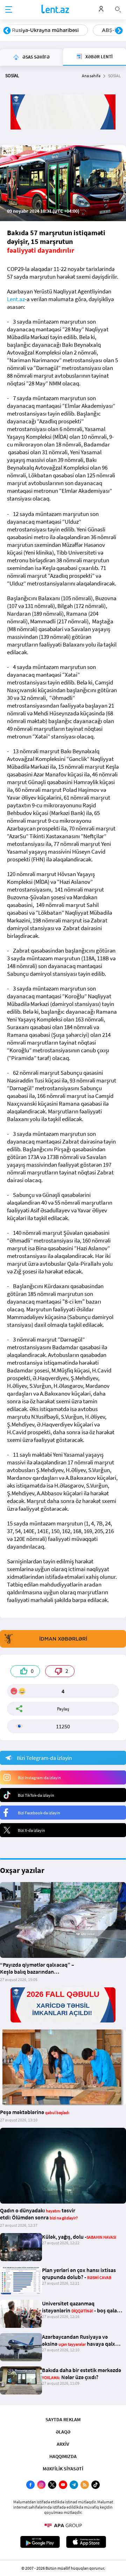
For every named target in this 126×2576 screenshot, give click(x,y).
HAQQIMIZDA (63, 2456)
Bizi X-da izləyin (31, 1830)
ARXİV (63, 2444)
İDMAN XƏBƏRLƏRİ (63, 1639)
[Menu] (9, 10)
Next (119, 31)
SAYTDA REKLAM (63, 2419)
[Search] (118, 9)
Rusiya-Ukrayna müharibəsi (45, 30)
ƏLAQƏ (63, 2432)
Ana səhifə (91, 76)
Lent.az (16, 299)
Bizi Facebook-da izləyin (39, 1813)
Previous (7, 31)
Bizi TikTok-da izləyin (36, 1795)
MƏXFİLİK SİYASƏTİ (63, 2469)
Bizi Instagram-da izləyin (39, 1778)
